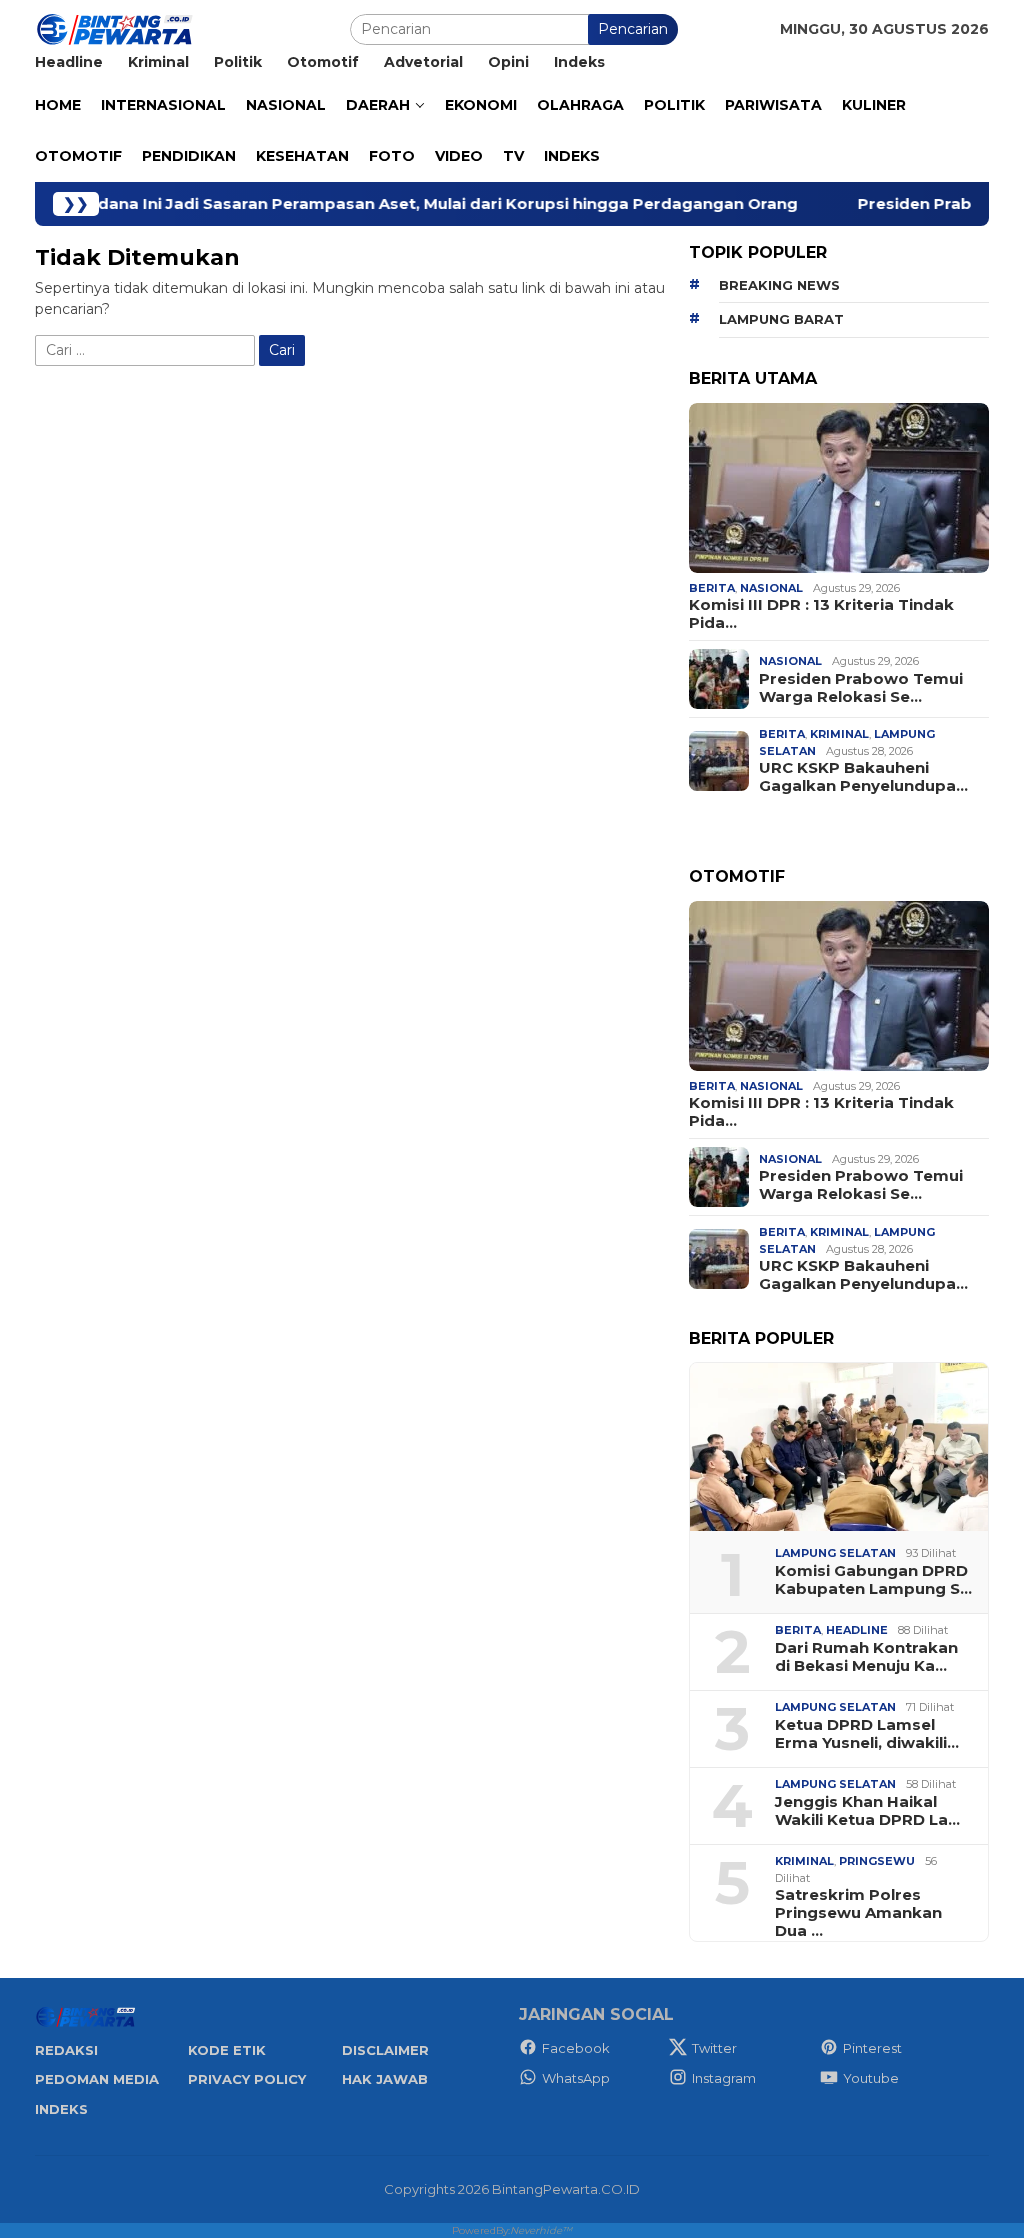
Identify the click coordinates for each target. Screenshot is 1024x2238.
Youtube (871, 2078)
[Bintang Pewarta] (114, 28)
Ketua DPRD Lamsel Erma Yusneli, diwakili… (867, 1734)
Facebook (576, 2048)
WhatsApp (576, 2078)
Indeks (61, 2109)
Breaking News (779, 285)
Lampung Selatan (835, 1553)
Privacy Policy (247, 2079)
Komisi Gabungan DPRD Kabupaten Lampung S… (873, 1580)
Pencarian (633, 29)
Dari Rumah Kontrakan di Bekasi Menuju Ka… (866, 1657)
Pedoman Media (97, 2079)
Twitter (714, 2048)
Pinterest (872, 2048)
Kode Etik (227, 2050)
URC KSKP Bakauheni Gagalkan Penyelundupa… (863, 777)
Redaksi (66, 2050)
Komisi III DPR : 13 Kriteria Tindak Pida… (821, 614)
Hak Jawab (385, 2079)
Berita (712, 588)
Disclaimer (385, 2050)
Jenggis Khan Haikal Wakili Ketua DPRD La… (867, 1811)
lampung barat (781, 319)
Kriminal (839, 734)
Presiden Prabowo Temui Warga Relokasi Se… (861, 688)
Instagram (724, 2078)
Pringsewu (877, 1861)
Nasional (771, 588)
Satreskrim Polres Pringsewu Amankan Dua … (858, 1913)
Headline (857, 1630)
